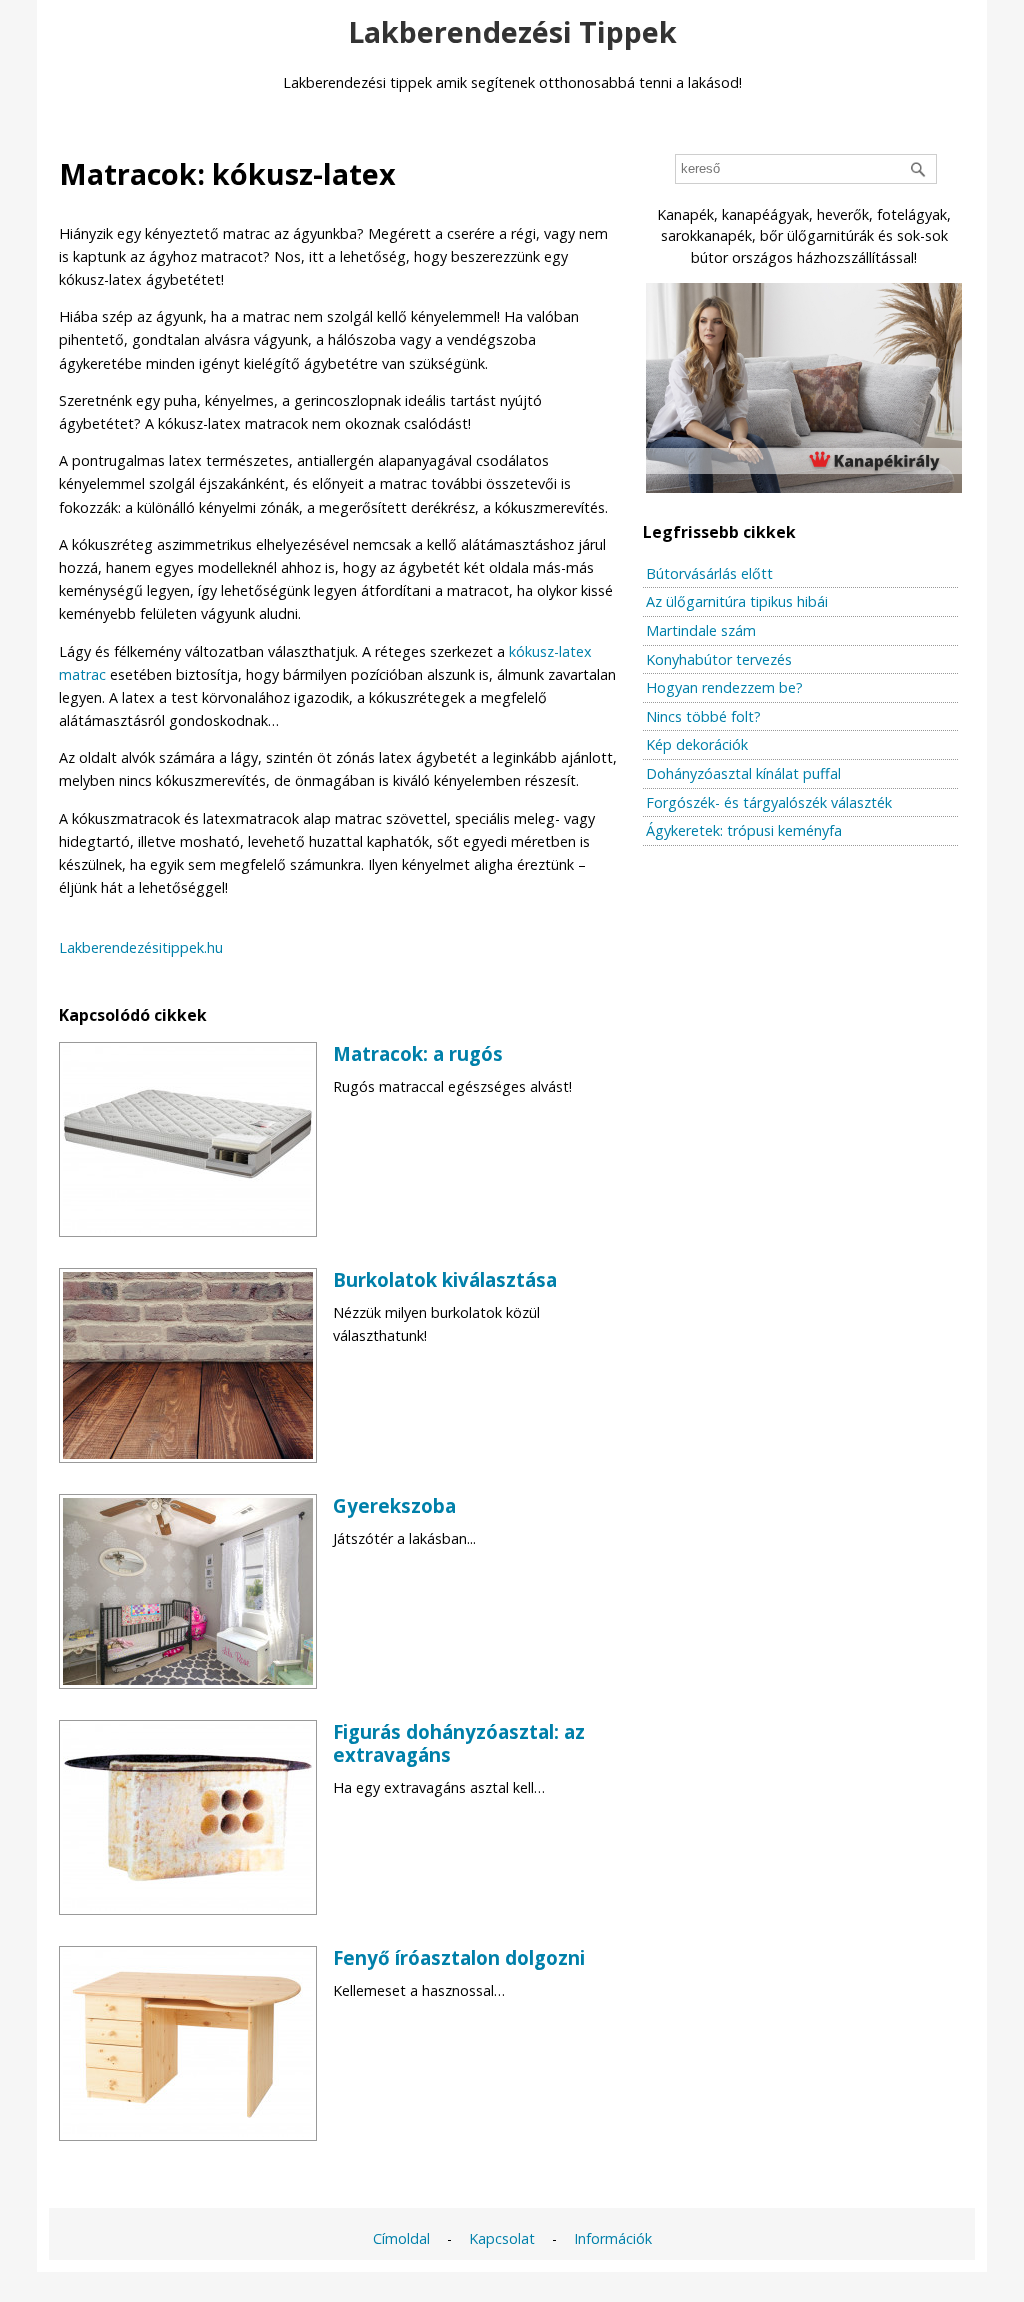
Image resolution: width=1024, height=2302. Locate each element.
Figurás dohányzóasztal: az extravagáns (459, 1743)
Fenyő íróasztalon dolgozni (459, 1957)
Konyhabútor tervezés (719, 659)
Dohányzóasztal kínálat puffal (743, 773)
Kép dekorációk (697, 744)
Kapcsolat (502, 2238)
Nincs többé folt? (703, 716)
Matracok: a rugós (418, 1053)
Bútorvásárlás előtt (709, 573)
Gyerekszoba (394, 1505)
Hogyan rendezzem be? (724, 687)
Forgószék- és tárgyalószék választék (769, 802)
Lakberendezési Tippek (512, 31)
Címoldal (401, 2238)
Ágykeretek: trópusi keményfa (744, 830)
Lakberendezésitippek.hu (141, 947)
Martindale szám (701, 630)
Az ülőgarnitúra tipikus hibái (737, 601)
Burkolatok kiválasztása (445, 1279)
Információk (613, 2238)
